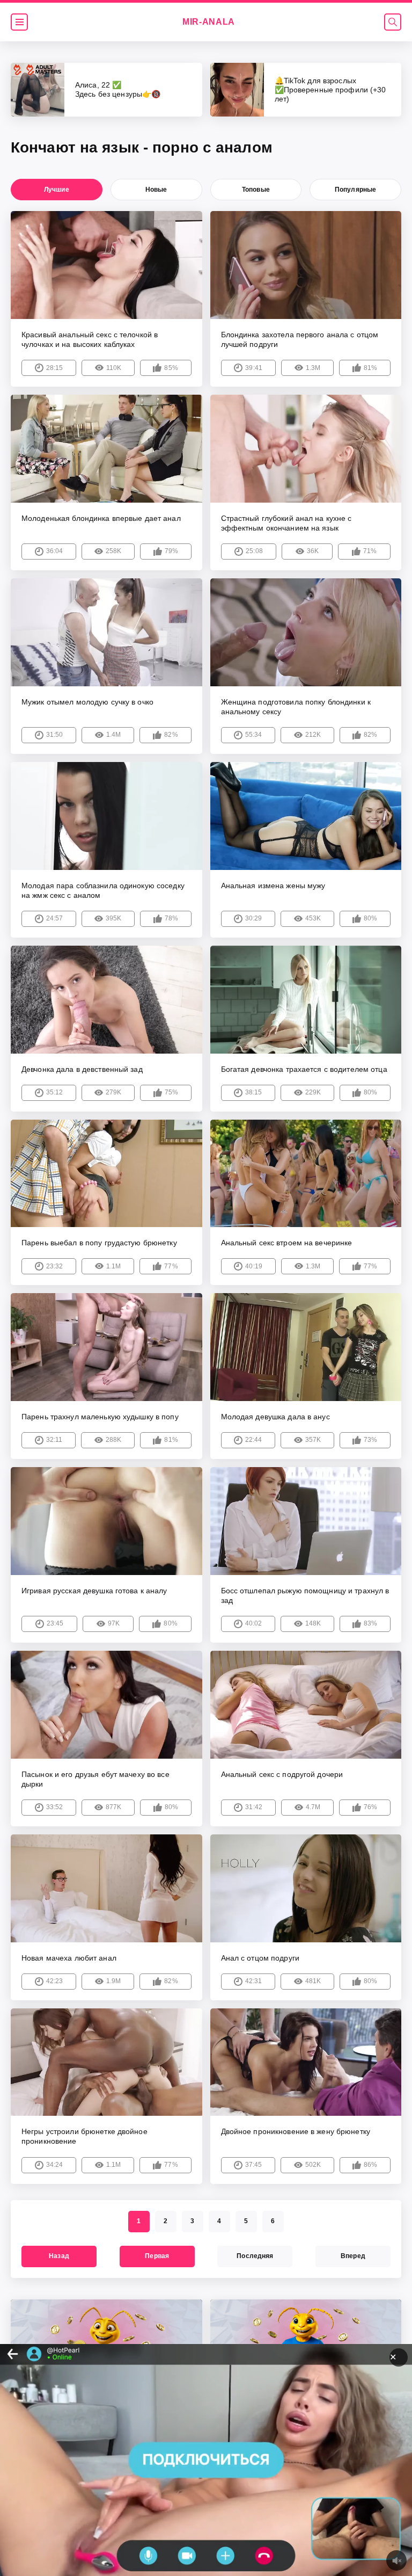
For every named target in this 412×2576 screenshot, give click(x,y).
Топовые (256, 190)
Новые (156, 190)
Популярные (355, 190)
